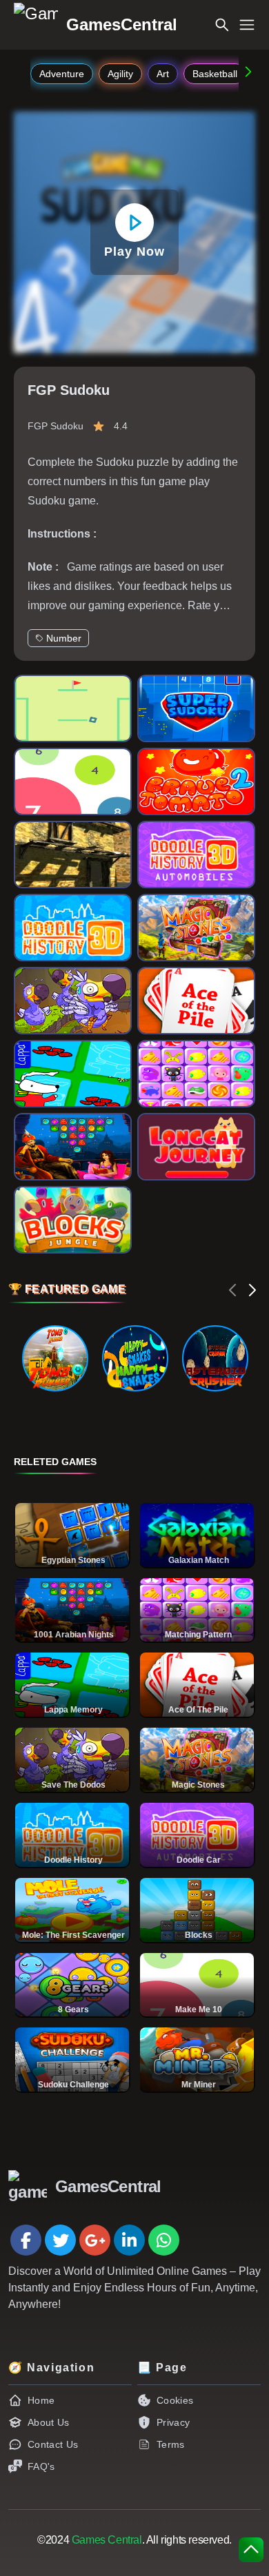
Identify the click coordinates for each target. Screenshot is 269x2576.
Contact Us (53, 2444)
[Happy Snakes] (135, 1358)
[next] (252, 1290)
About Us (49, 2422)
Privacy (173, 2422)
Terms (171, 2444)
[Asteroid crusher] (215, 1358)
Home (41, 2400)
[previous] (233, 1290)
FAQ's (41, 2466)
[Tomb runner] (55, 1358)
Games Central (107, 2540)
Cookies (175, 2400)
